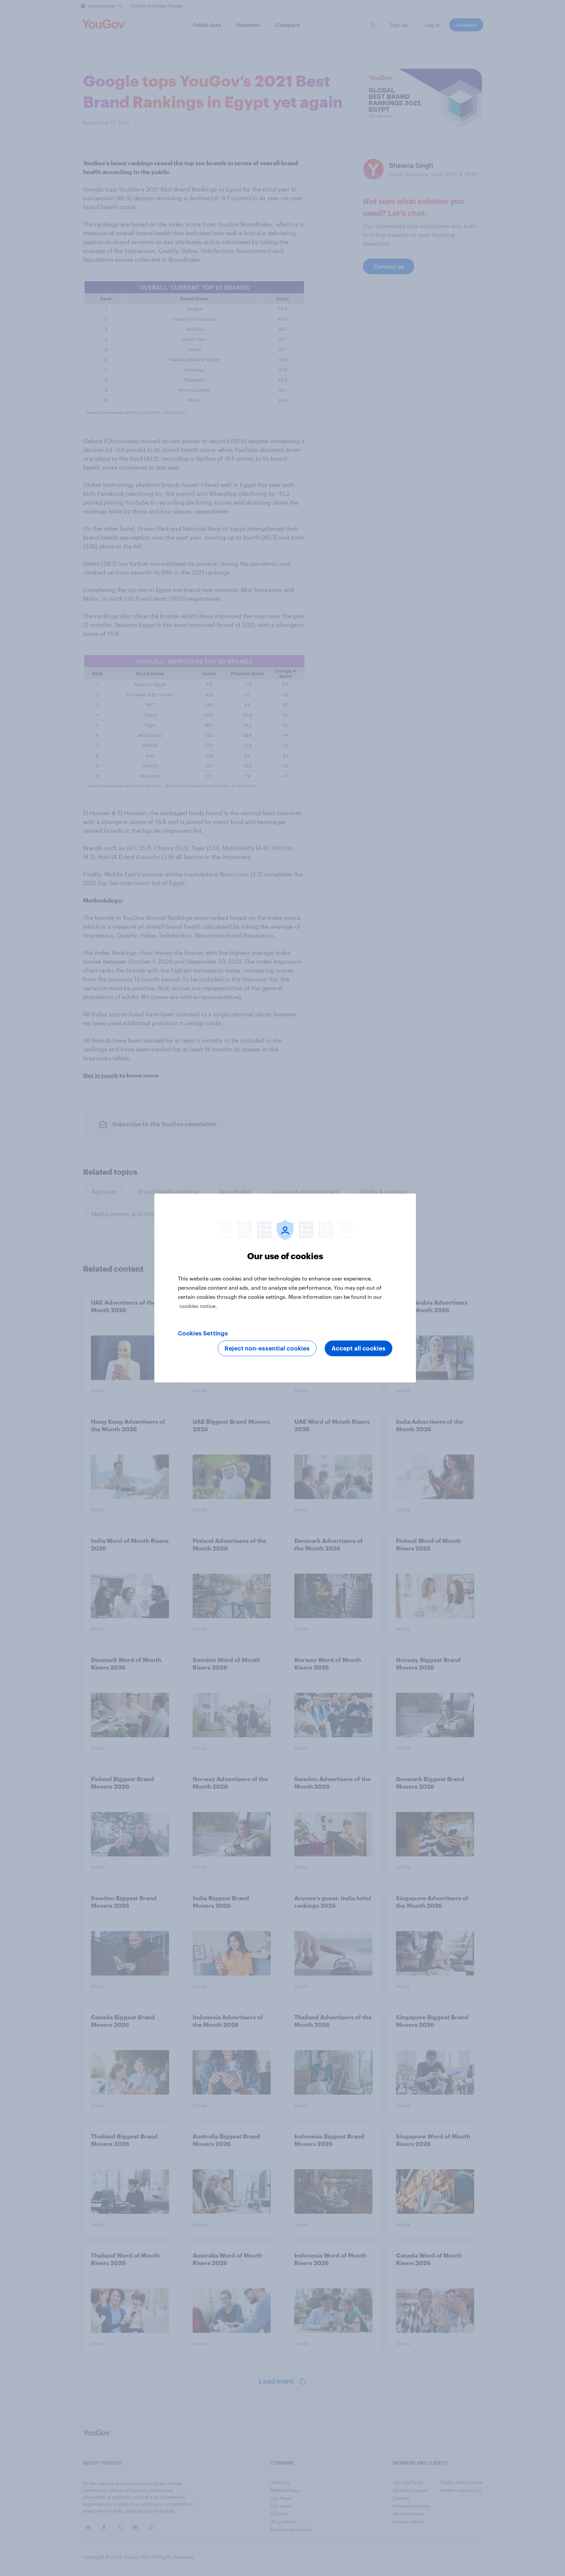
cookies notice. (198, 1306)
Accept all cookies (359, 1349)
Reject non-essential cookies (267, 1349)
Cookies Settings (203, 1333)
